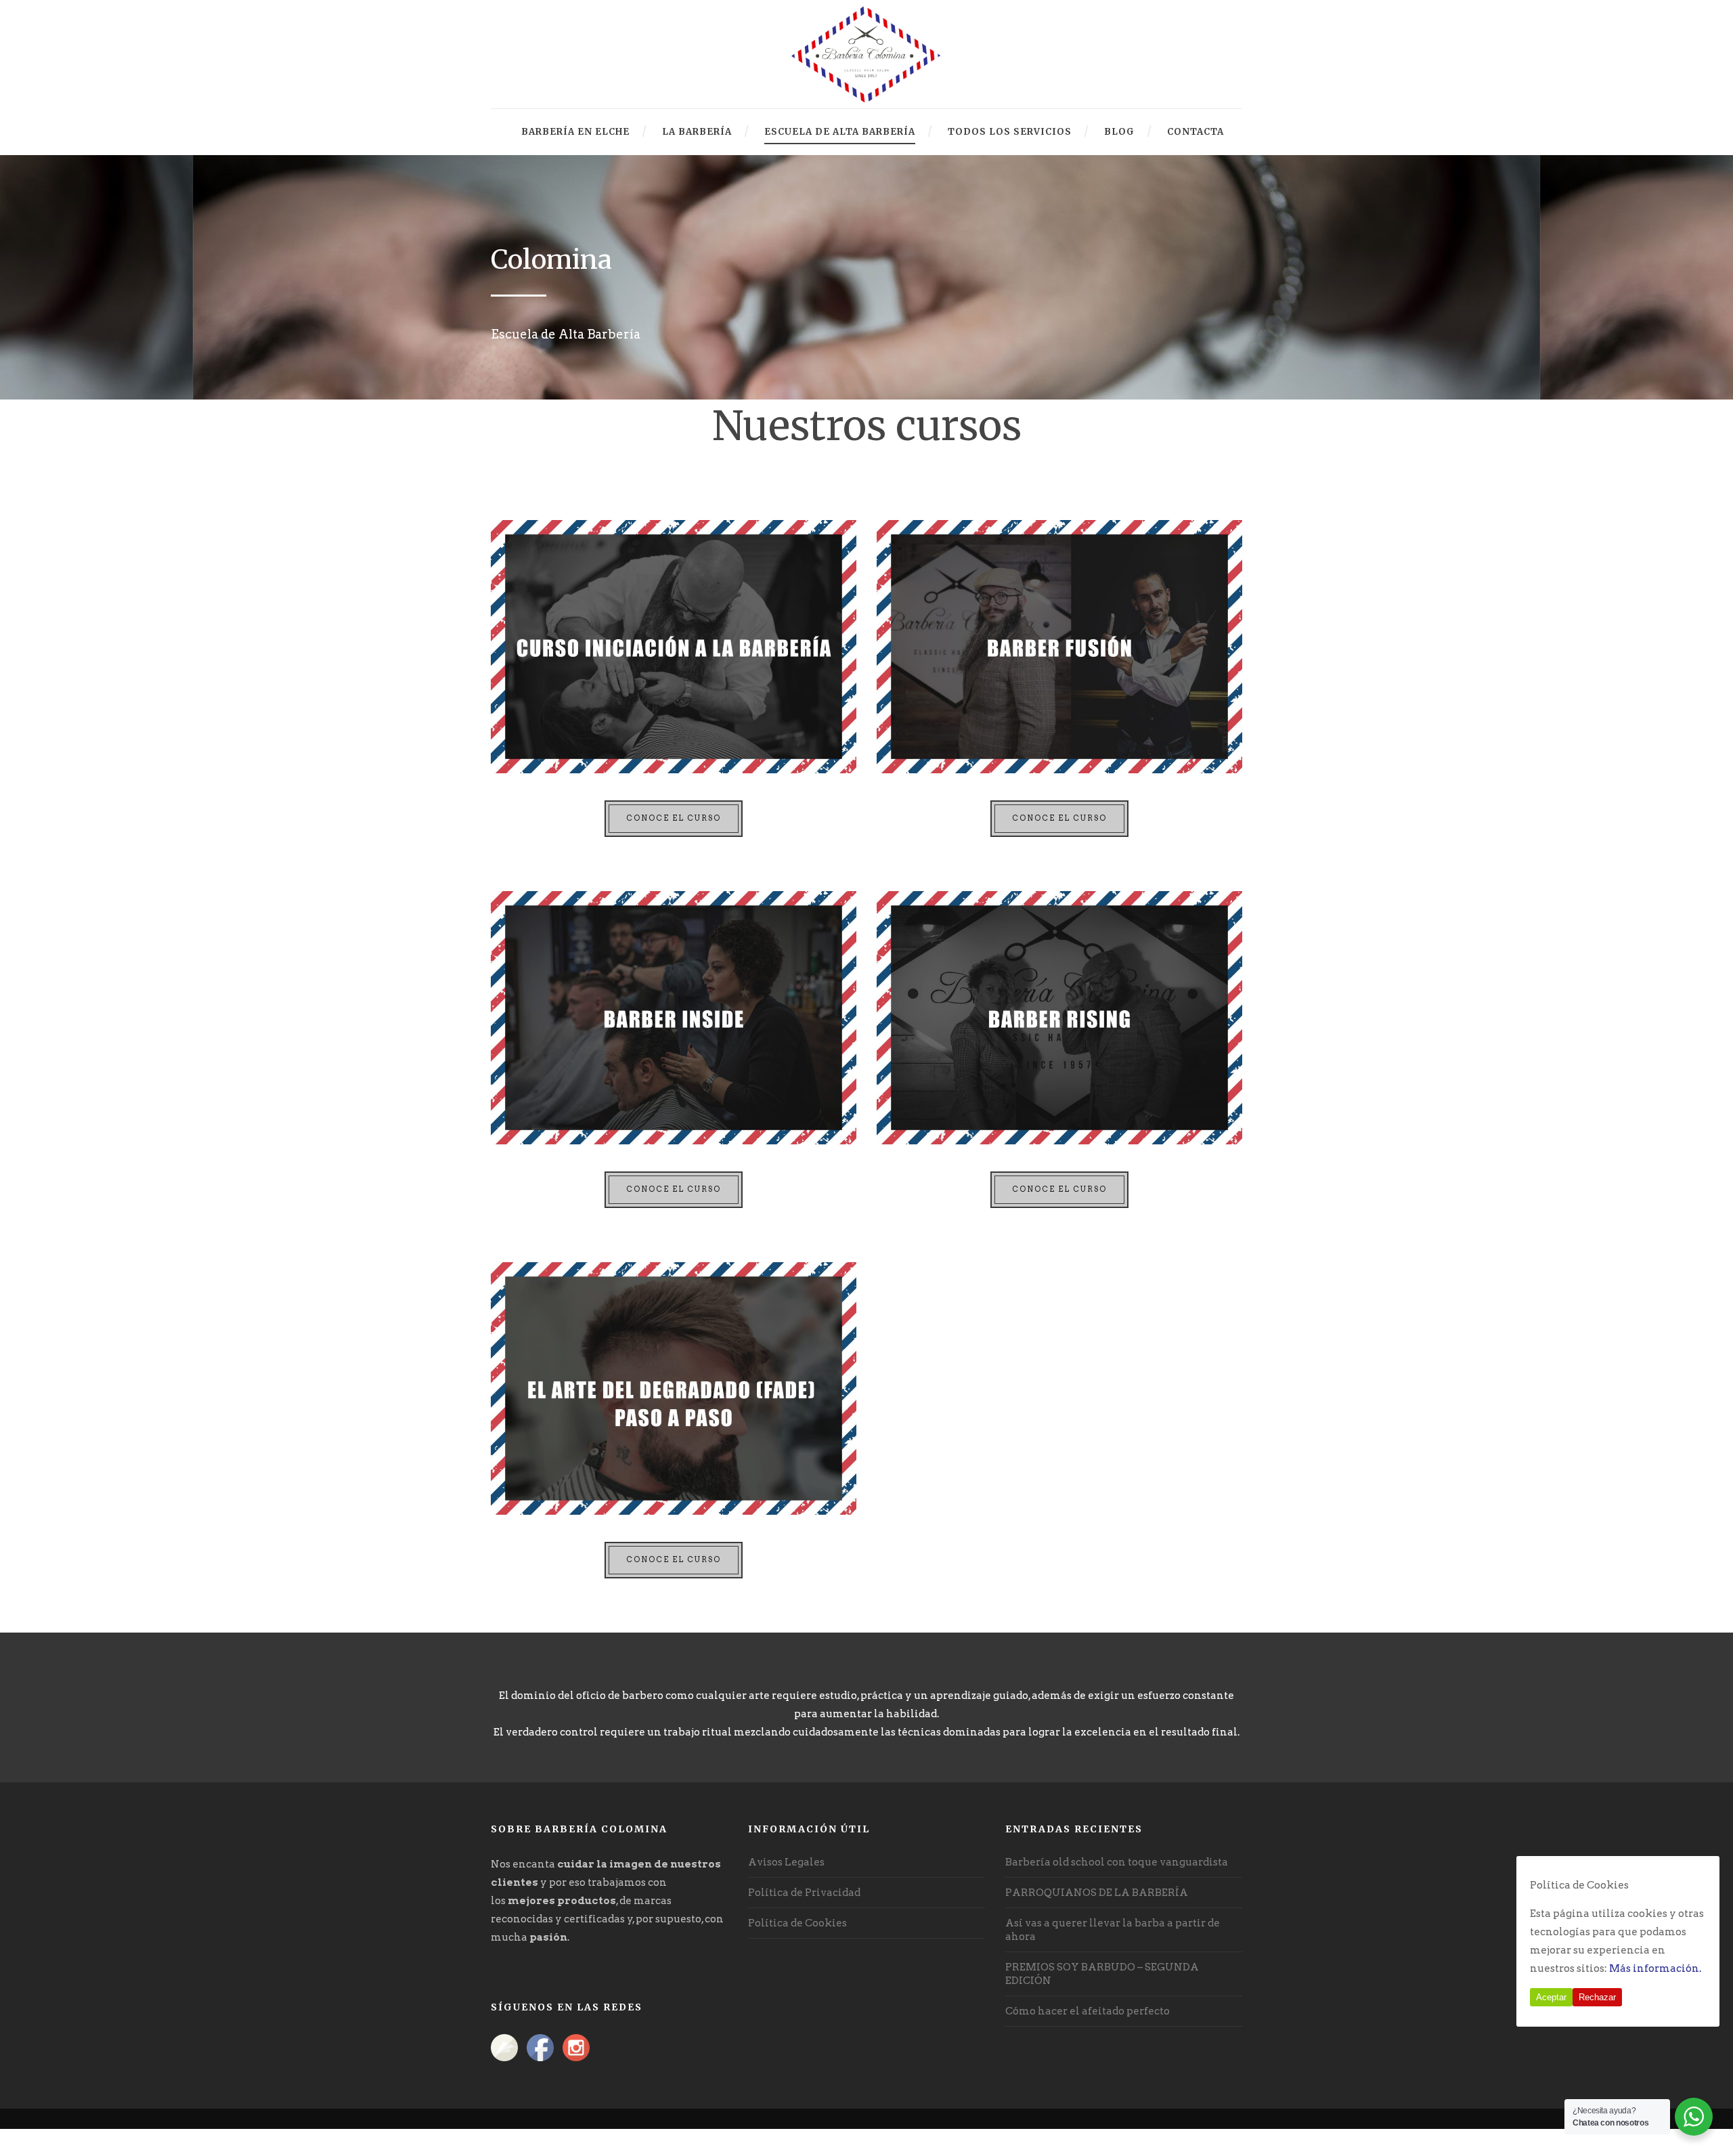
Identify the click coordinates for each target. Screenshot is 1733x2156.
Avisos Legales (786, 1862)
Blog (1119, 132)
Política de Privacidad (804, 1893)
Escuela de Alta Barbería (840, 132)
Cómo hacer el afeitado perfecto (1088, 2011)
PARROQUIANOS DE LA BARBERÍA (1097, 1893)
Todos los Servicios (1010, 132)
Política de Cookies (797, 1923)
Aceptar (1551, 1997)
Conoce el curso (674, 818)
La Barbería (697, 132)
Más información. (1655, 1968)
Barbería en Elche (575, 132)
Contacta (1195, 132)
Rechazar (1597, 1997)
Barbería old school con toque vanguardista (1117, 1862)
